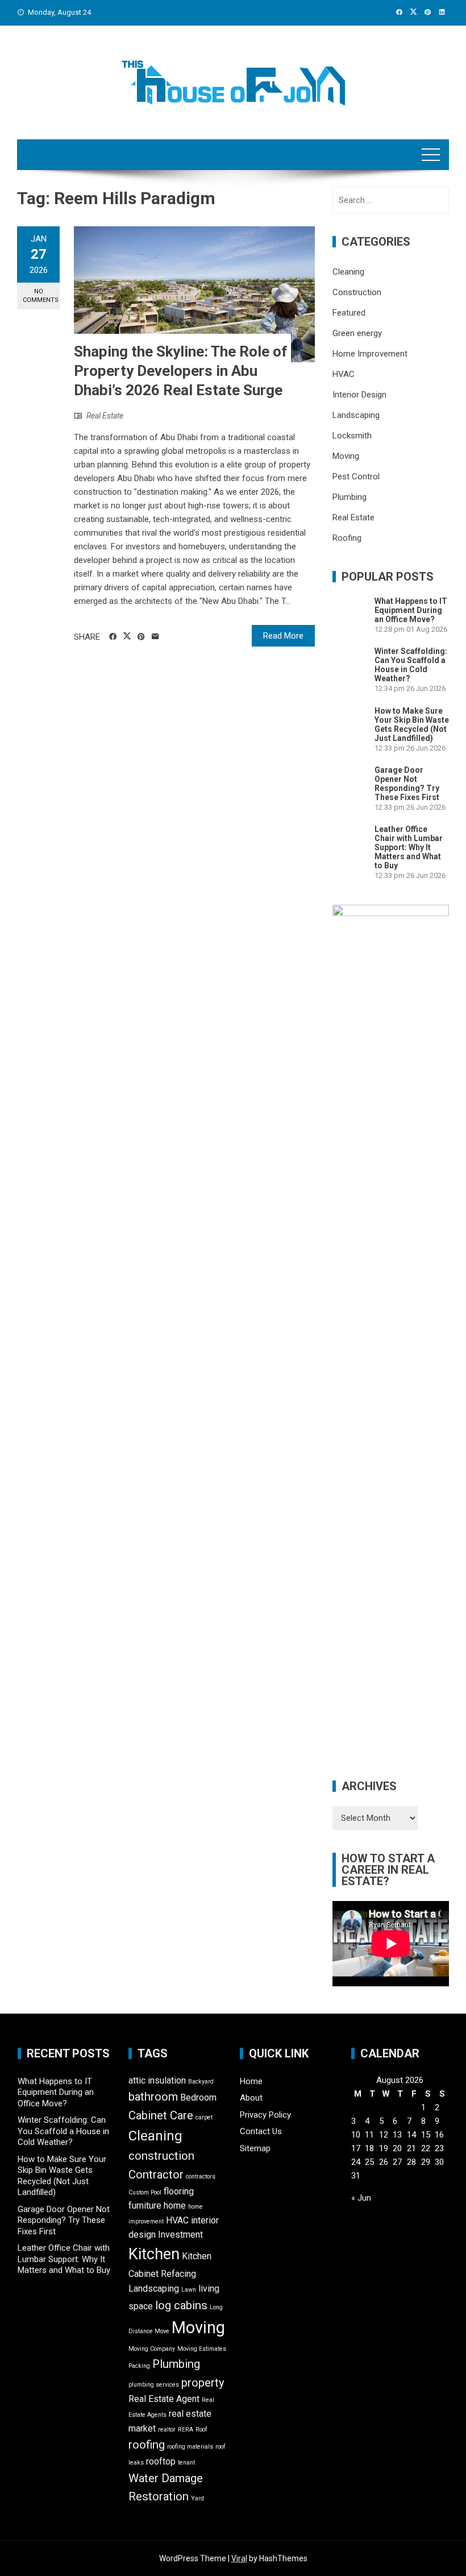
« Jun (361, 2198)
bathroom (153, 2097)
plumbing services (154, 2385)
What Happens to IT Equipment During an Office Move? (411, 610)
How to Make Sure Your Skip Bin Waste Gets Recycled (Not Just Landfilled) (412, 724)
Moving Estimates (202, 2349)
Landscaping (356, 415)
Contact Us (261, 2131)
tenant (186, 2463)
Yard (197, 2498)
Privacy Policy (265, 2115)
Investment (180, 2235)
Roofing (347, 538)
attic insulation (157, 2080)
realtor (167, 2430)
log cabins (181, 2305)
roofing (147, 2445)
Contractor (156, 2175)
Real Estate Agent (164, 2399)
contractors (201, 2177)
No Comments (41, 296)
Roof (201, 2430)
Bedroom (198, 2097)
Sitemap (255, 2148)
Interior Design (359, 395)
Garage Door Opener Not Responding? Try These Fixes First (407, 784)
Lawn (189, 2290)
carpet (204, 2117)
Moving (346, 456)
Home (251, 2081)
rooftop (161, 2461)
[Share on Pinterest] (141, 637)
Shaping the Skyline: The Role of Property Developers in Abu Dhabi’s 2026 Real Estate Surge (181, 371)
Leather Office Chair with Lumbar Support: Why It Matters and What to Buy (409, 847)
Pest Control (356, 477)
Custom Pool (145, 2192)
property (203, 2383)
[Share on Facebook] (113, 637)
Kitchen (154, 2254)
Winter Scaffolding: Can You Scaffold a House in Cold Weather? (411, 665)
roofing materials (190, 2447)
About (251, 2098)
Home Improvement (370, 354)
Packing (139, 2366)
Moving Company (152, 2349)
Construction (357, 292)
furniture (145, 2206)
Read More (283, 636)
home (175, 2206)
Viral (239, 2558)
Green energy (357, 333)
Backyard (201, 2082)
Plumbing (349, 497)
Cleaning (348, 272)
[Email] (155, 637)
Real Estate (105, 416)
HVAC (344, 374)
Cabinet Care (161, 2115)
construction (161, 2156)
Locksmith (352, 436)
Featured (349, 313)
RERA (186, 2430)
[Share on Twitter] (127, 636)
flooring (179, 2191)
